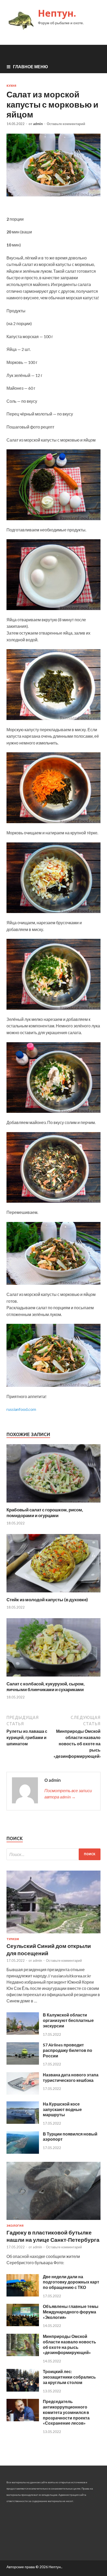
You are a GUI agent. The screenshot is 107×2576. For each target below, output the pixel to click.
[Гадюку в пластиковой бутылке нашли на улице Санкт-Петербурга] (53, 2221)
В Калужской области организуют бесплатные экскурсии (68, 2020)
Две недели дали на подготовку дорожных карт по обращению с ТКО (71, 2282)
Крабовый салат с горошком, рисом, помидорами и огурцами (45, 1513)
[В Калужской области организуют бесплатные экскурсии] (23, 2033)
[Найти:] (53, 1854)
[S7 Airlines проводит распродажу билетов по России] (23, 2063)
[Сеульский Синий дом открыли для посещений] (53, 1934)
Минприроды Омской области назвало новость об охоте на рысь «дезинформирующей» (69, 2344)
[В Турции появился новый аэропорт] (23, 2152)
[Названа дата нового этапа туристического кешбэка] (23, 2093)
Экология (15, 2226)
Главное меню (31, 67)
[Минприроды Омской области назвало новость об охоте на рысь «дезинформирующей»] (23, 2354)
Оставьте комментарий (66, 124)
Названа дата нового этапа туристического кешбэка (71, 2077)
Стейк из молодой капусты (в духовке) (47, 1600)
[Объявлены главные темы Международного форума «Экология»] (23, 2324)
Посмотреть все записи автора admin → (68, 1794)
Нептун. (57, 13)
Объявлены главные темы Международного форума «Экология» (71, 2312)
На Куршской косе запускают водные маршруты (62, 2109)
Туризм (13, 1939)
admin (38, 124)
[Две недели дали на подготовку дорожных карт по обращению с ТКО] (23, 2295)
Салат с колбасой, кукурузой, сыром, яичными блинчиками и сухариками (46, 1687)
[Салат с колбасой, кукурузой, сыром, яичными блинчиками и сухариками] (53, 1678)
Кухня (11, 86)
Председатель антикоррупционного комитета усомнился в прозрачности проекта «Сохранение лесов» (66, 2412)
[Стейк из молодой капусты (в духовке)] (53, 1594)
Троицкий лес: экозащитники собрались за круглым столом (69, 2377)
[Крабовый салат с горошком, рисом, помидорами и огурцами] (53, 1504)
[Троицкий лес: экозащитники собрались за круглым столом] (23, 2390)
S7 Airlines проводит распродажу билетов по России (68, 2050)
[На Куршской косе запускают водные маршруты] (23, 2122)
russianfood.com (21, 1409)
